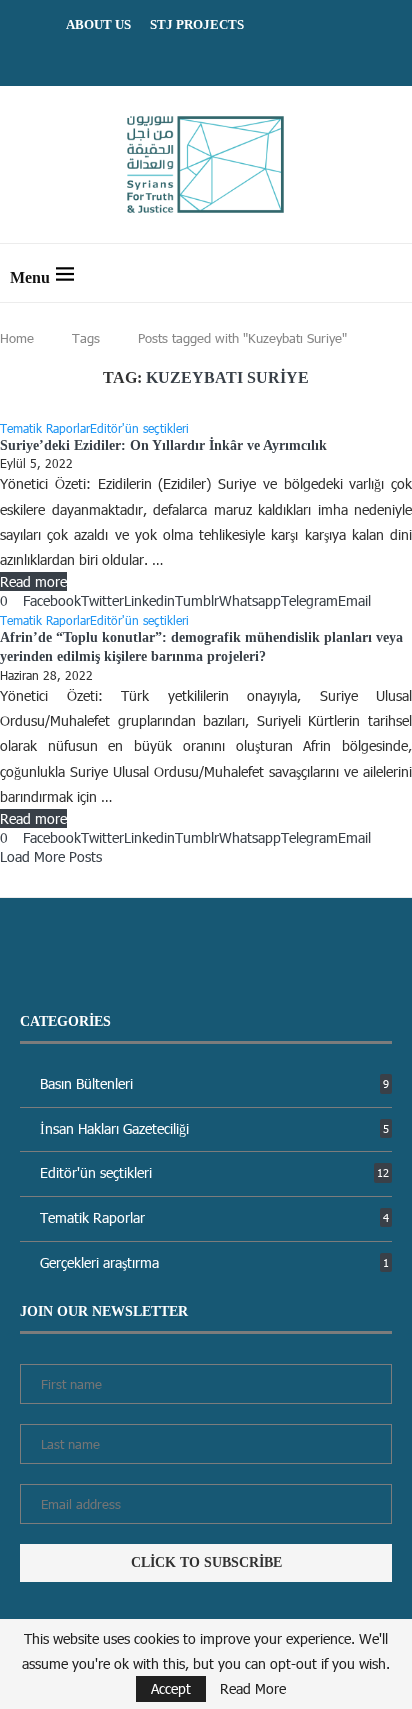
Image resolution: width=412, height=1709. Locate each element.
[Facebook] (181, 56)
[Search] (392, 273)
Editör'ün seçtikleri (214, 1172)
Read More (253, 1689)
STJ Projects (197, 24)
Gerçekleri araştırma (214, 1262)
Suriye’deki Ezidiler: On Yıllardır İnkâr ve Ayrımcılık (163, 445)
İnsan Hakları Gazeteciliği (214, 1128)
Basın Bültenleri (214, 1083)
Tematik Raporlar (214, 1217)
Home (17, 338)
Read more (33, 581)
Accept (171, 1688)
